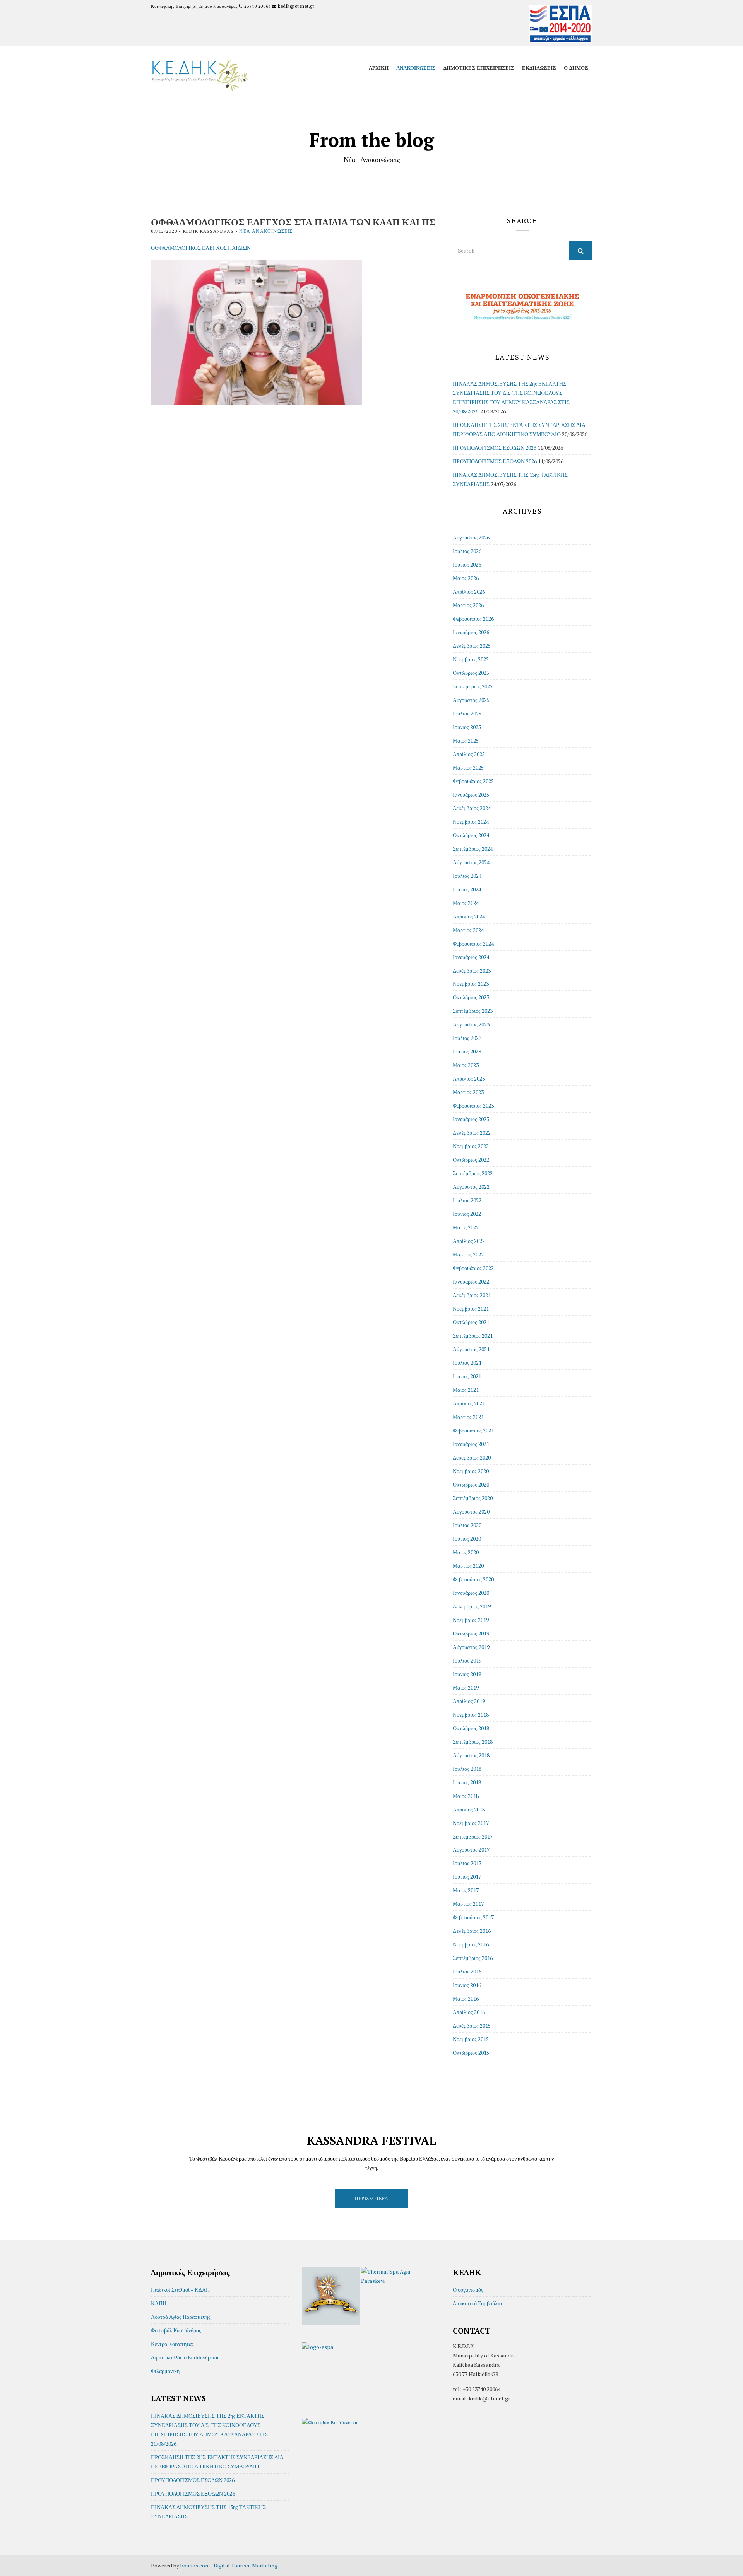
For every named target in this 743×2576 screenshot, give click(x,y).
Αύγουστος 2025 (471, 700)
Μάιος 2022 (466, 1227)
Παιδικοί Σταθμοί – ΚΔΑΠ (180, 2290)
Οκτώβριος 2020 (471, 1484)
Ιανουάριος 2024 (471, 957)
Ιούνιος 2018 (467, 1782)
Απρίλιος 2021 (469, 1403)
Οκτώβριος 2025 (471, 673)
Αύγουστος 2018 (471, 1755)
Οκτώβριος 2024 (471, 835)
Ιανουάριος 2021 (471, 1444)
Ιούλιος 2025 (467, 713)
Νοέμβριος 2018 (471, 1715)
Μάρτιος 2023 (468, 1092)
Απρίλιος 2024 (469, 916)
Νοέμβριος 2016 (471, 1944)
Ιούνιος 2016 (467, 1985)
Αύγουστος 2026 (471, 537)
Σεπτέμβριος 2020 (473, 1498)
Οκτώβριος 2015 (471, 2053)
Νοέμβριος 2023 (471, 984)
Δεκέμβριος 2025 (472, 646)
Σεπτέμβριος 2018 (473, 1742)
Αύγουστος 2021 (471, 1349)
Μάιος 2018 (466, 1796)
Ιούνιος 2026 (467, 564)
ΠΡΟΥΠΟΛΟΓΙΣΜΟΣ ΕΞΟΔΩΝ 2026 (495, 461)
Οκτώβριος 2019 (471, 1633)
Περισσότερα (372, 2198)
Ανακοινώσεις (416, 68)
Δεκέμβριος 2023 (472, 970)
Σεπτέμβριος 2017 (473, 1836)
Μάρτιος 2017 (468, 1904)
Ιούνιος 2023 (467, 1051)
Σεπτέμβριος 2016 (473, 1958)
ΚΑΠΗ (159, 2303)
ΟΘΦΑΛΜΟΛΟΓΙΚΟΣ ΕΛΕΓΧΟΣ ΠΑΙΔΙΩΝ (201, 248)
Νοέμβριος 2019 (471, 1620)
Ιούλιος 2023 (467, 1038)
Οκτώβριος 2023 (471, 997)
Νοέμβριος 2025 (471, 659)
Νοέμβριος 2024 (471, 822)
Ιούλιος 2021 (467, 1363)
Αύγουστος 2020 (471, 1512)
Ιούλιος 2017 (467, 1863)
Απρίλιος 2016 (469, 2012)
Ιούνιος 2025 (467, 727)
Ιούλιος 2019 (467, 1660)
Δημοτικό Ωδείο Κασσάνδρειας (185, 2357)
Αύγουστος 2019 (471, 1647)
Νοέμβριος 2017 (471, 1823)
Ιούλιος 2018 (467, 1769)
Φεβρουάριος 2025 (473, 781)
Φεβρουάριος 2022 (473, 1268)
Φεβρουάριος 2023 (473, 1105)
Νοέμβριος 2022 (471, 1146)
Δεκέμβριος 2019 (472, 1606)
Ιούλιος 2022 (467, 1200)
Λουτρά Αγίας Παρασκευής (181, 2317)
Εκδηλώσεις (539, 68)
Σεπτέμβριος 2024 (473, 849)
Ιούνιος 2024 (467, 889)
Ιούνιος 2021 (467, 1376)
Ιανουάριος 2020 (471, 1593)
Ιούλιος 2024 (467, 876)
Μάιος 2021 (466, 1390)
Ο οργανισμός (468, 2290)
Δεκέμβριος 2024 (472, 808)
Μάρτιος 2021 (468, 1417)
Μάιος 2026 (466, 578)
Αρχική (379, 68)
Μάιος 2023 (466, 1065)
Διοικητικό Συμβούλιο (477, 2303)
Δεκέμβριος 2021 (472, 1295)
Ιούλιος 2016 (467, 1971)
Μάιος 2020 (466, 1552)
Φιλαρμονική (165, 2371)
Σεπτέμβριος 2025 (473, 686)
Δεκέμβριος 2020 (472, 1457)
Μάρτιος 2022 (468, 1254)
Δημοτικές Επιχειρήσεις (479, 68)
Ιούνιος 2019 (467, 1674)
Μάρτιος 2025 (468, 767)
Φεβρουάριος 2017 (473, 1917)
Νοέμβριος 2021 (471, 1308)
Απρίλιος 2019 (469, 1701)
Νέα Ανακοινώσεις (266, 231)
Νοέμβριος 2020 (471, 1471)
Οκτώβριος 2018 (471, 1728)
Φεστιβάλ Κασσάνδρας (176, 2330)
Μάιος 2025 (466, 740)
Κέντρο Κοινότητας (172, 2344)
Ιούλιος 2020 (467, 1525)
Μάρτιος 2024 (468, 930)
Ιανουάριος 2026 (471, 632)
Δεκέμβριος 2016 (472, 1931)
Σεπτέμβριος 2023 (473, 1011)
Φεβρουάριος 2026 (473, 619)
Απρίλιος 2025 (469, 754)
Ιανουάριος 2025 (471, 795)
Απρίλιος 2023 (469, 1078)
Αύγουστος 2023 (471, 1024)
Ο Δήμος (576, 68)
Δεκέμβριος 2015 (472, 2025)
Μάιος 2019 (466, 1687)
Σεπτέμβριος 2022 (473, 1173)
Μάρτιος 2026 (468, 605)
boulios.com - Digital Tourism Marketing (229, 2565)
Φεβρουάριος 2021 (473, 1430)
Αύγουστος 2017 (471, 1850)
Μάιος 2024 (466, 903)
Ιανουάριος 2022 (471, 1281)
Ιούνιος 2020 (467, 1539)
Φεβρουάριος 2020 (473, 1579)
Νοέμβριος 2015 (471, 2039)
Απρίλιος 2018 (469, 1809)
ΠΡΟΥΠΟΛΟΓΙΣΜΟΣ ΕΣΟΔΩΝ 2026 (495, 448)
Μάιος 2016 (466, 1998)
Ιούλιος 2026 (467, 551)
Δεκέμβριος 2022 (472, 1133)
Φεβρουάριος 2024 (473, 943)
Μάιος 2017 (466, 1890)
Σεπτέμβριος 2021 (473, 1336)
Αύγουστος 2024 (471, 862)
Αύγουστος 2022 (471, 1187)
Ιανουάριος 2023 (471, 1119)
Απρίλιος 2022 (469, 1241)
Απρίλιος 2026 (469, 592)
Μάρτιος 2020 (468, 1566)
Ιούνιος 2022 (467, 1214)
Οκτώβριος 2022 (471, 1160)
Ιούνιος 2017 (467, 1877)
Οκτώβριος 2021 (471, 1322)
